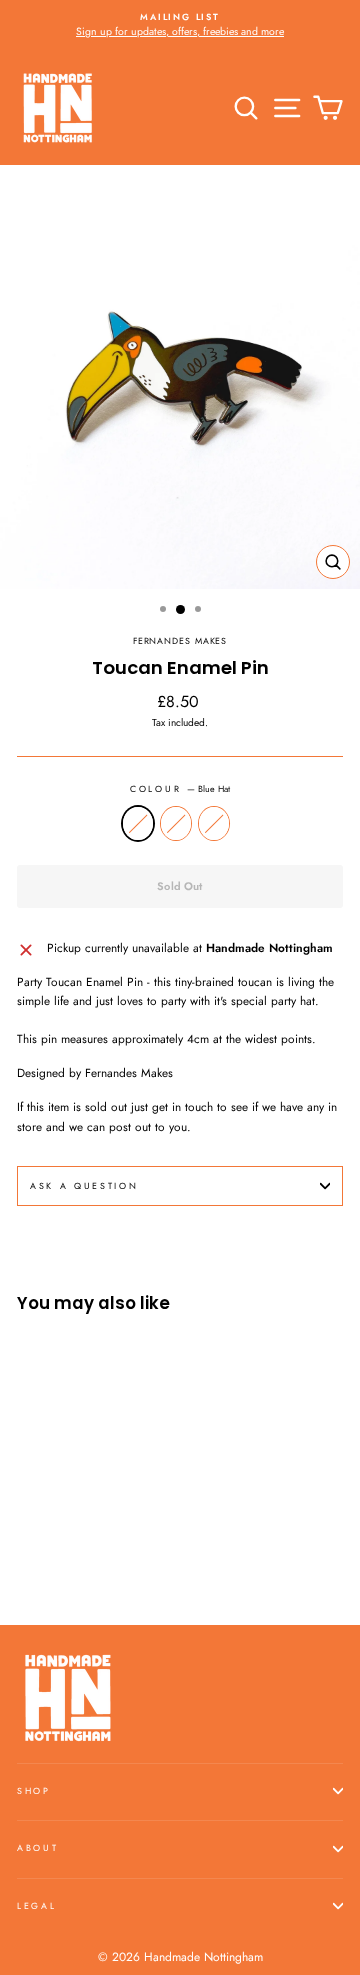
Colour (180, 788)
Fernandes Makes (180, 640)
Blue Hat (138, 823)
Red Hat (176, 823)
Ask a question (84, 1185)
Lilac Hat (214, 823)
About (37, 1847)
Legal (36, 1905)
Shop (34, 1790)
